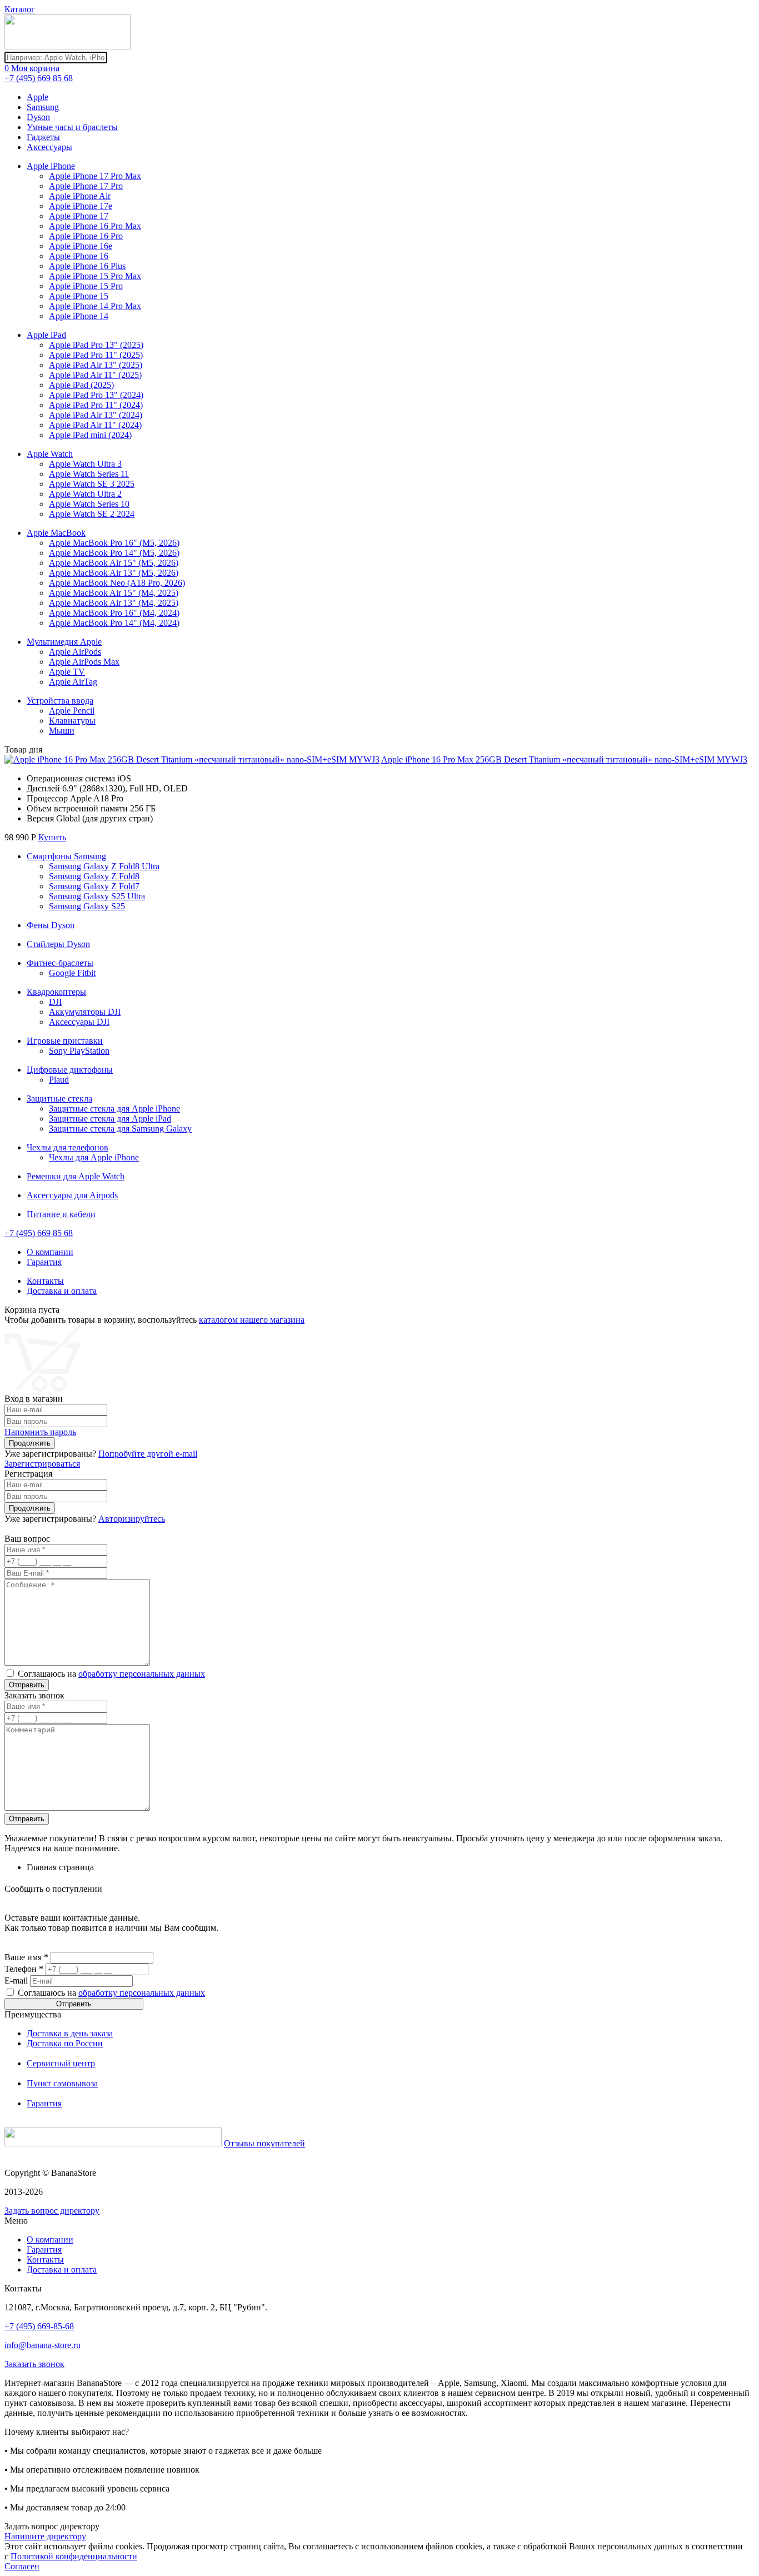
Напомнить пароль (40, 1432)
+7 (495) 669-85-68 (39, 2326)
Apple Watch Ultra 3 (85, 464)
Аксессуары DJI (79, 1022)
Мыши (62, 731)
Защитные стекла (59, 1098)
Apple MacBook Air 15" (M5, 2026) (114, 563)
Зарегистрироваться (42, 1464)
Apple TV (67, 672)
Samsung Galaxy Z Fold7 (94, 886)
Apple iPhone (51, 166)
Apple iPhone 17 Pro (86, 186)
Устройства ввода (60, 701)
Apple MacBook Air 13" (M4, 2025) (114, 603)
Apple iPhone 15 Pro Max (95, 276)
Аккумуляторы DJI (85, 1012)
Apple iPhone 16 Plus (87, 266)
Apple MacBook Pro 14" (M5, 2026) (114, 553)
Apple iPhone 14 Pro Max (95, 306)
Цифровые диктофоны (70, 1070)
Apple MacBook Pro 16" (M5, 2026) (114, 543)
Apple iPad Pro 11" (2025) (96, 355)
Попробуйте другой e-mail (148, 1454)
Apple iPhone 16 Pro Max (95, 226)
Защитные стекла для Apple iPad (110, 1118)
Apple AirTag (73, 682)
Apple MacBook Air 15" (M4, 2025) (114, 593)
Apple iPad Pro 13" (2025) (96, 345)
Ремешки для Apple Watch (76, 1176)
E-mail (16, 1980)
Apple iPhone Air (80, 196)
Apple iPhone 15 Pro (86, 286)
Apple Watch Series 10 (89, 504)
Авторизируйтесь (132, 1519)
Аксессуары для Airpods (72, 1195)
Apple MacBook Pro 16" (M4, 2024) (114, 613)
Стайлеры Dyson (58, 944)
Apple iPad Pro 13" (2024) (96, 395)
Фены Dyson (51, 925)
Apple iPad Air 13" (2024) (96, 415)
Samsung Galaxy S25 (87, 906)
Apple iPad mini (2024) (90, 435)
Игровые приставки (65, 1041)
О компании (50, 1252)
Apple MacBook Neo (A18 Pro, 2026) (117, 583)
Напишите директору (45, 2536)
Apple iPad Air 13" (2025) (96, 365)
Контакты (45, 1281)
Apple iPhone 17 (79, 216)
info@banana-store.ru (43, 2345)
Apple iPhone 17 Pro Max (95, 176)
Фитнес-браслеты (60, 963)
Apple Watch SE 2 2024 (92, 514)
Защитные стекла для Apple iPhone (114, 1108)
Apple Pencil (72, 711)
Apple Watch (50, 454)
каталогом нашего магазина (252, 1320)
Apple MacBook (56, 533)
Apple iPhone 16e (81, 246)
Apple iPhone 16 (79, 256)
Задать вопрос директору (52, 2211)
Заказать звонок (34, 2364)
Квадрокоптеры (56, 992)
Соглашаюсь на (111, 1674)
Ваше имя (26, 1957)
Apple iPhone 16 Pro (86, 236)
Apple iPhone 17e (81, 206)
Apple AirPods (75, 652)
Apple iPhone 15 (79, 296)
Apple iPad (46, 335)
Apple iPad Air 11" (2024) (95, 425)
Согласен (22, 2566)
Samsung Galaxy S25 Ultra (97, 896)
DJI (55, 1002)
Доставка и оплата (62, 1291)
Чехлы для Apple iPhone (94, 1157)
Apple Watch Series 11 (89, 474)
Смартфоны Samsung (66, 856)
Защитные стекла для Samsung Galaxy (120, 1128)
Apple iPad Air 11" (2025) (95, 375)
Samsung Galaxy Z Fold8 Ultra (104, 866)
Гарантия (44, 1262)
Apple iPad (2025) (81, 385)
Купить (52, 837)
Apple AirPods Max (84, 662)
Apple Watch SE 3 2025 (92, 484)
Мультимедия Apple (64, 642)
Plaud (59, 1080)
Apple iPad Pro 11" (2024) (96, 405)
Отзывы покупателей (264, 2143)
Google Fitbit (72, 973)
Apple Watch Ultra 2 (85, 494)
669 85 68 (39, 78)
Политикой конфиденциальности (74, 2556)
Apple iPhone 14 (79, 316)
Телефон (24, 1969)
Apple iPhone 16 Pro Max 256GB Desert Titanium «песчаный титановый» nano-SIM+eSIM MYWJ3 (564, 759)
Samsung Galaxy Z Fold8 (94, 876)
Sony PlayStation (79, 1051)
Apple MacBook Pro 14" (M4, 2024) (114, 623)
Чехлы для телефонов (68, 1147)
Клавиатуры (72, 721)
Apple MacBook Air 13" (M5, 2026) (114, 573)
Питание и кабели (61, 1214)
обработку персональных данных (142, 1674)
